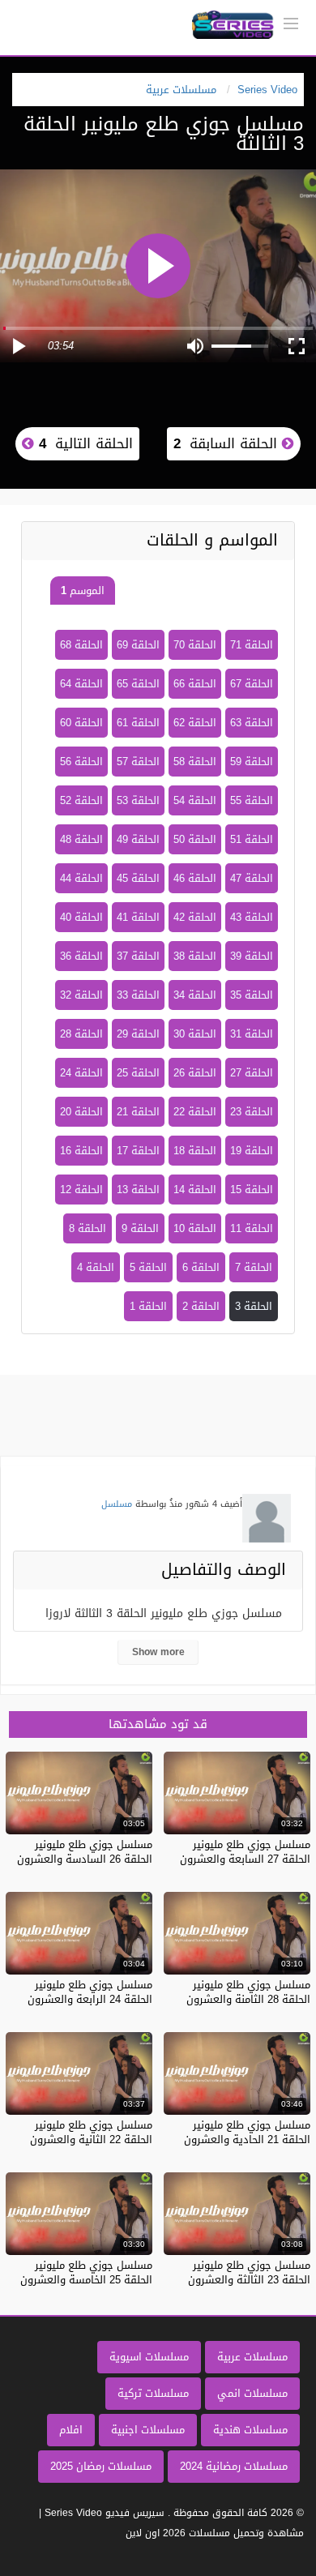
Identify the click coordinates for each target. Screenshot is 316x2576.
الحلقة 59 (252, 762)
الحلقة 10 (195, 1228)
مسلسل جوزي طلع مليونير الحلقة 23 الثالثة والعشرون (249, 2272)
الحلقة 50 (195, 839)
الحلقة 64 (81, 684)
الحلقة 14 (195, 1190)
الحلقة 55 (252, 800)
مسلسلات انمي (252, 2393)
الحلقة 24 (81, 1073)
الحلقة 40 (81, 917)
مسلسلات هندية (250, 2430)
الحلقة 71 (252, 645)
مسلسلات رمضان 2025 (101, 2466)
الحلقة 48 (81, 839)
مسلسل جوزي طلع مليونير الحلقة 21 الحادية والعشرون (247, 2132)
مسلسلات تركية (153, 2393)
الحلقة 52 (81, 800)
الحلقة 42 (195, 917)
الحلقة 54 (195, 800)
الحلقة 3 (254, 1306)
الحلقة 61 (138, 723)
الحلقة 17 (138, 1151)
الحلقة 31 (252, 1034)
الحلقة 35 (252, 995)
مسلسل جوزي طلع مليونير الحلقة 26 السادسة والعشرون (85, 1852)
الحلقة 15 (252, 1190)
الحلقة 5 (148, 1267)
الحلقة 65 (138, 684)
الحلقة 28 (81, 1034)
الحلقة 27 (252, 1073)
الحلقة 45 (138, 878)
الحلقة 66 (195, 684)
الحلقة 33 (138, 995)
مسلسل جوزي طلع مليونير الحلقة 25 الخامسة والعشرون (86, 2272)
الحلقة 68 (81, 645)
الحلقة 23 (252, 1112)
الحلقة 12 (81, 1190)
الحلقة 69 (138, 645)
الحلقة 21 (138, 1112)
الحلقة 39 (252, 956)
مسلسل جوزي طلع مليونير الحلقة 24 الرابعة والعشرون (90, 1992)
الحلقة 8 (88, 1228)
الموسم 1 (83, 591)
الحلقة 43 (252, 917)
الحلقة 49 (138, 839)
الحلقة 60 (81, 723)
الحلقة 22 (195, 1112)
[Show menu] (291, 22)
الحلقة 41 (138, 917)
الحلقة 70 (195, 645)
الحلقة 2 (201, 1306)
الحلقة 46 (195, 878)
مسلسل (117, 1504)
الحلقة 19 (252, 1151)
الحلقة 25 (138, 1073)
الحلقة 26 (195, 1073)
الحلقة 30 (195, 1034)
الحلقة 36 (81, 956)
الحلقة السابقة (228, 443)
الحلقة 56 (81, 762)
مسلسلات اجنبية (148, 2430)
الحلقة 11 (252, 1228)
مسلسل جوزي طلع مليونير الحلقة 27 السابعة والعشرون (245, 1852)
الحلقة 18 (195, 1151)
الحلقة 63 (252, 723)
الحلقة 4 (96, 1267)
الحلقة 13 (138, 1190)
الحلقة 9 (140, 1228)
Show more (158, 1652)
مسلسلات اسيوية (149, 2357)
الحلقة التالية (83, 443)
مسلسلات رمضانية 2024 (234, 2466)
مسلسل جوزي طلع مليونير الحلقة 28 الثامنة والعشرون (248, 1992)
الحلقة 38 (195, 956)
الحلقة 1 (148, 1306)
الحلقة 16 (81, 1151)
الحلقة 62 (195, 723)
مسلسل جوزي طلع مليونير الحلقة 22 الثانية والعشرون (91, 2132)
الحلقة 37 (138, 956)
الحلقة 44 (81, 878)
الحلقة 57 (138, 762)
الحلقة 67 (252, 684)
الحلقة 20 (81, 1112)
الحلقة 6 (201, 1267)
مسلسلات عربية (252, 2357)
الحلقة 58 (195, 762)
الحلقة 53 (138, 800)
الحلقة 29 (138, 1034)
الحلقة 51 (252, 839)
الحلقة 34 (195, 995)
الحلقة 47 (252, 878)
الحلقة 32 (81, 995)
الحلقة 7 (254, 1267)
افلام (71, 2430)
